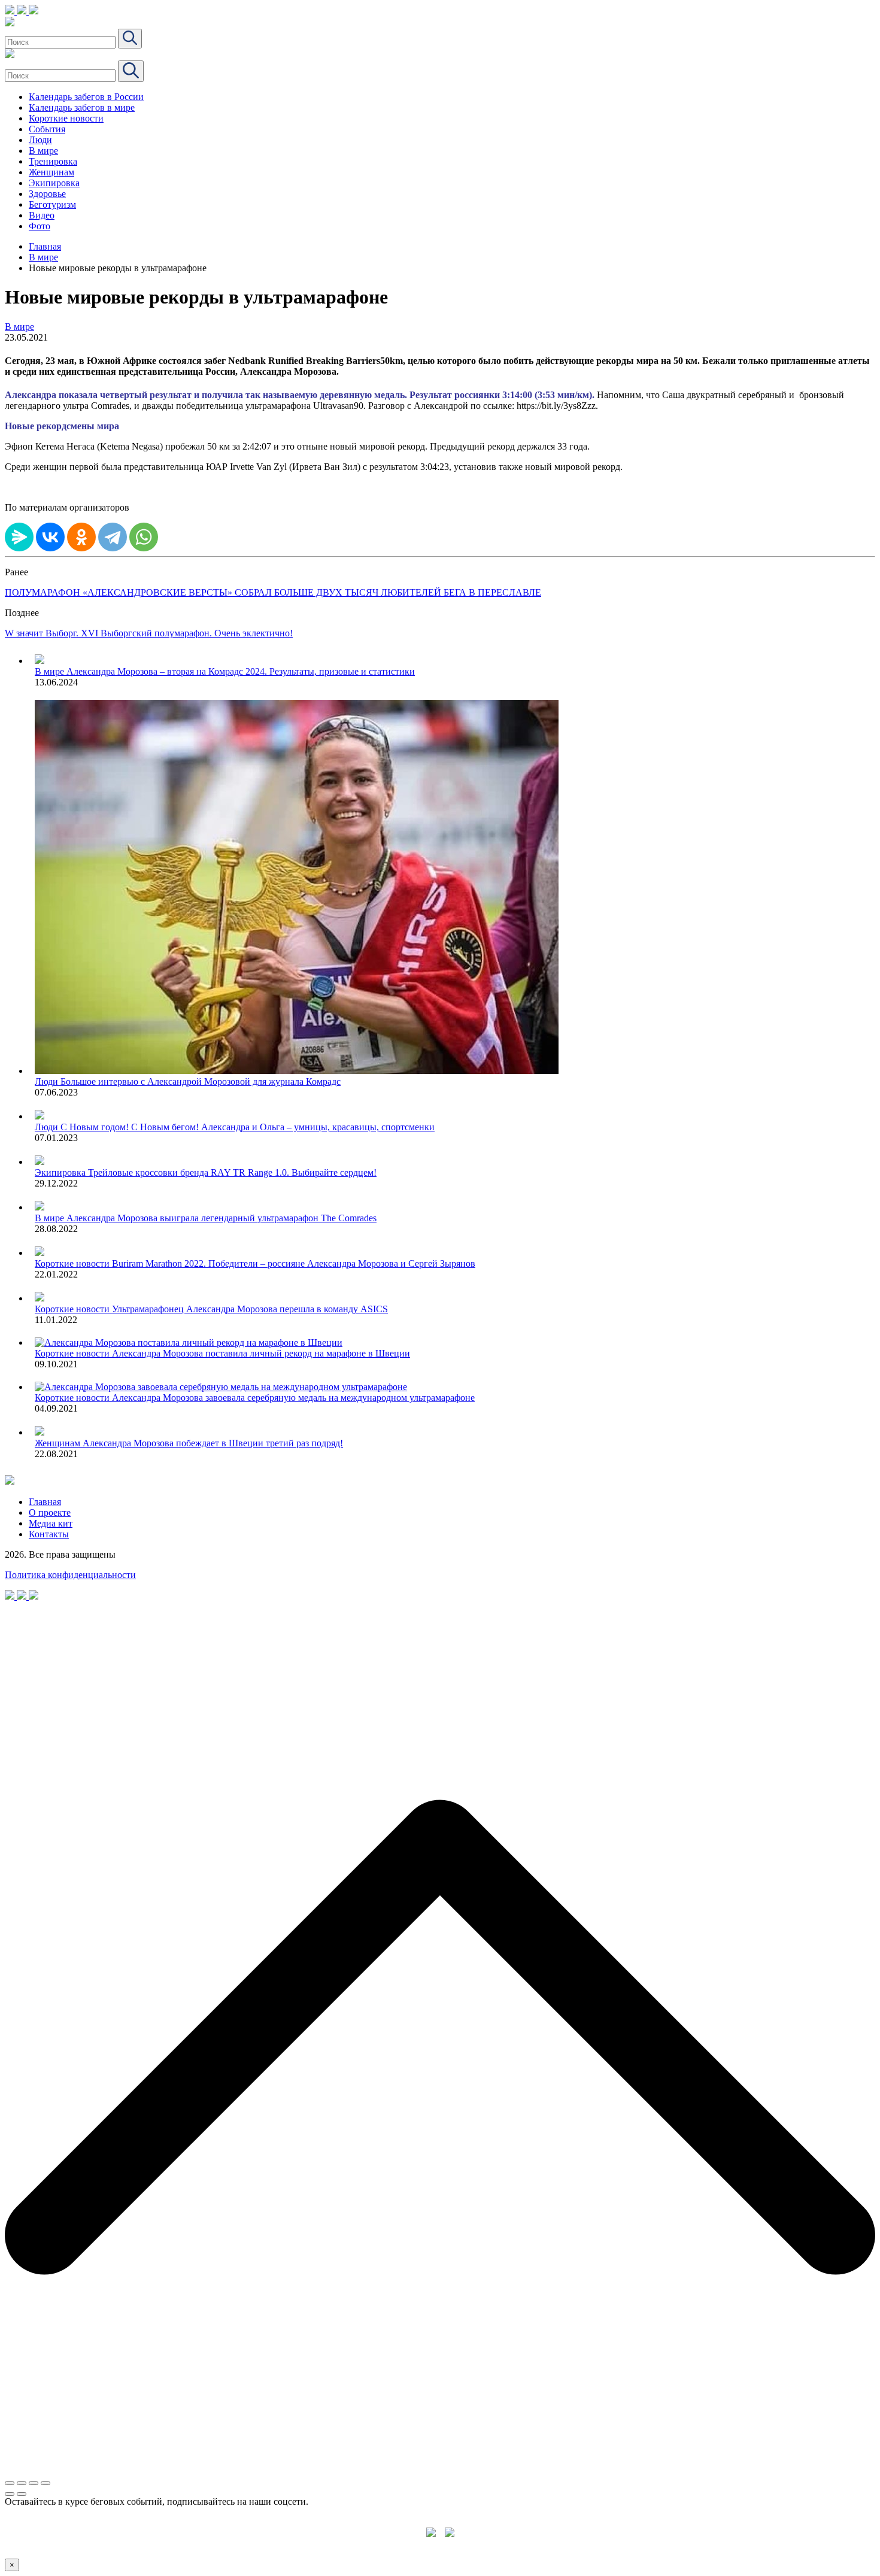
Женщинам (51, 172)
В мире (43, 151)
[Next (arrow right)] (22, 2494)
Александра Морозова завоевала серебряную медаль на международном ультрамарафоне (293, 1398)
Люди (40, 140)
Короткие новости (66, 118)
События (47, 129)
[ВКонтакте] (50, 537)
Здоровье (47, 194)
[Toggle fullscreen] (34, 2483)
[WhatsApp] (144, 537)
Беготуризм (52, 204)
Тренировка (53, 161)
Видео (42, 215)
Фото (40, 226)
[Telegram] (113, 537)
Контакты (49, 1534)
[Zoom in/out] (45, 2483)
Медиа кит (51, 1523)
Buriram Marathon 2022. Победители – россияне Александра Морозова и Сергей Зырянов (294, 1263)
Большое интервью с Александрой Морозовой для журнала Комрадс (201, 1081)
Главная (45, 246)
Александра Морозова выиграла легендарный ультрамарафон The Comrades (221, 1218)
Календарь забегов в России (86, 97)
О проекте (50, 1512)
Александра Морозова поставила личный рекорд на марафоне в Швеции (261, 1353)
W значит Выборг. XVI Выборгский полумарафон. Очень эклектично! (149, 633)
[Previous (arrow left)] (10, 2494)
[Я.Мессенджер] (19, 537)
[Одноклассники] (81, 537)
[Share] (22, 2483)
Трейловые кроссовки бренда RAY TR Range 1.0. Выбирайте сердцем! (232, 1172)
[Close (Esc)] (10, 2483)
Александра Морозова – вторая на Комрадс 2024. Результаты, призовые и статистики (241, 671)
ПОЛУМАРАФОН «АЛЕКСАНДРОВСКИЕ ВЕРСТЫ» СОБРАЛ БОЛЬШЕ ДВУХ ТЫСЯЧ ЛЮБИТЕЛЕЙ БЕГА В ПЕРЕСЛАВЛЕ (273, 592)
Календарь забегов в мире (82, 107)
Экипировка (54, 183)
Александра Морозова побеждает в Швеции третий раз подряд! (213, 1443)
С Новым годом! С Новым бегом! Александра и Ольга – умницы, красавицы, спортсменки (248, 1127)
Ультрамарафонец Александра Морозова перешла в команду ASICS (250, 1309)
